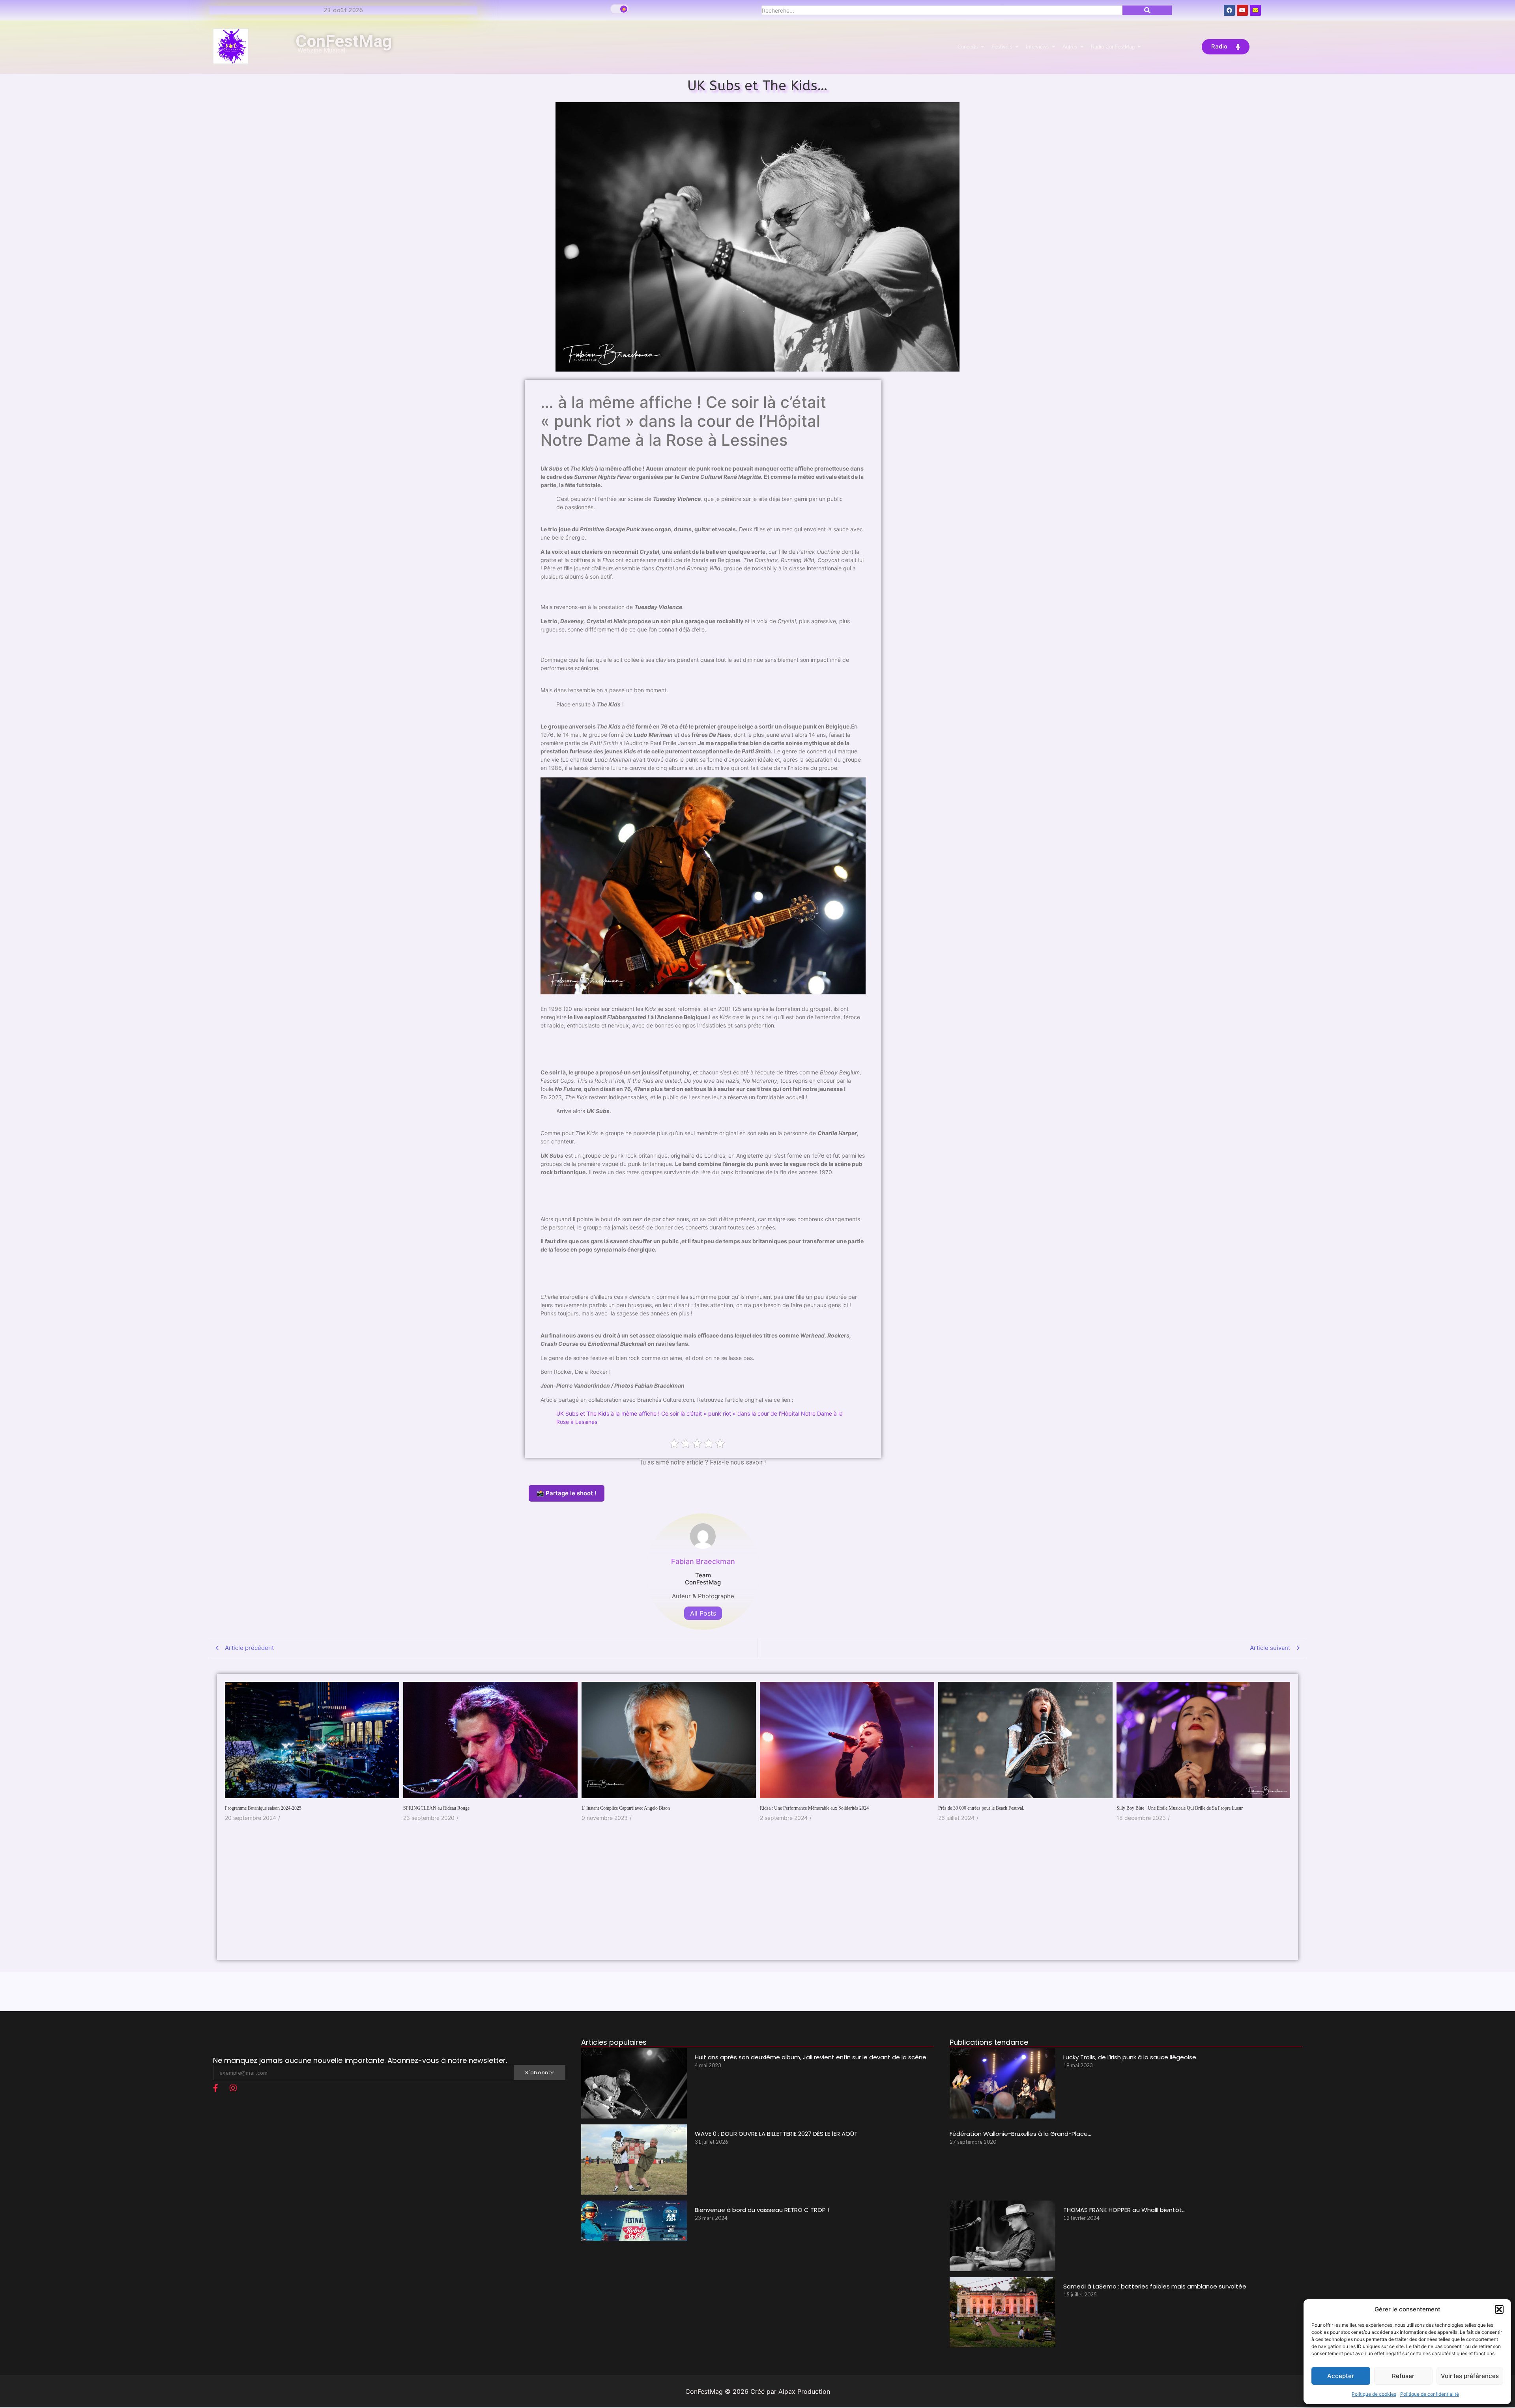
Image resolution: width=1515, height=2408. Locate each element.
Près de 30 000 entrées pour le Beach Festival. (803, 1808)
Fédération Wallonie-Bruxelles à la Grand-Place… (1020, 2134)
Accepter (1341, 2376)
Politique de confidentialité (1430, 2394)
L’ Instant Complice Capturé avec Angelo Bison (447, 1808)
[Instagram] (233, 2088)
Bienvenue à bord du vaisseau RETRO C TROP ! (762, 2210)
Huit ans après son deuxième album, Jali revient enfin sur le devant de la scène (811, 2057)
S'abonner (540, 2073)
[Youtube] (1242, 10)
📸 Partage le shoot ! (567, 1493)
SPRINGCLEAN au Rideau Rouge (258, 1808)
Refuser (1403, 2376)
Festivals (1002, 47)
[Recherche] (1147, 10)
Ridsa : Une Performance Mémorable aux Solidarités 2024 (636, 1808)
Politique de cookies (1374, 2394)
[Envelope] (1255, 10)
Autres (1070, 47)
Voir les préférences (1470, 2376)
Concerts (968, 47)
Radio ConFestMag (1113, 47)
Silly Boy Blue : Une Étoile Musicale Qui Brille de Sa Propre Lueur (1001, 1808)
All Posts (703, 1613)
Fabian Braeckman (703, 1561)
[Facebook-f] (215, 2088)
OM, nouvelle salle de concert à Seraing (1154, 1823)
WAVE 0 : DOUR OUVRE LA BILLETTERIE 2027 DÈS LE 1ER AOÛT (776, 2134)
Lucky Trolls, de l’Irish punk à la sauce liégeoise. (1130, 2057)
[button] (1499, 2309)
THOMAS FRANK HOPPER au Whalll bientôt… (1124, 2210)
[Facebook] (1229, 10)
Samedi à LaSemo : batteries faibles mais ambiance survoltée (1155, 2286)
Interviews (1037, 47)
